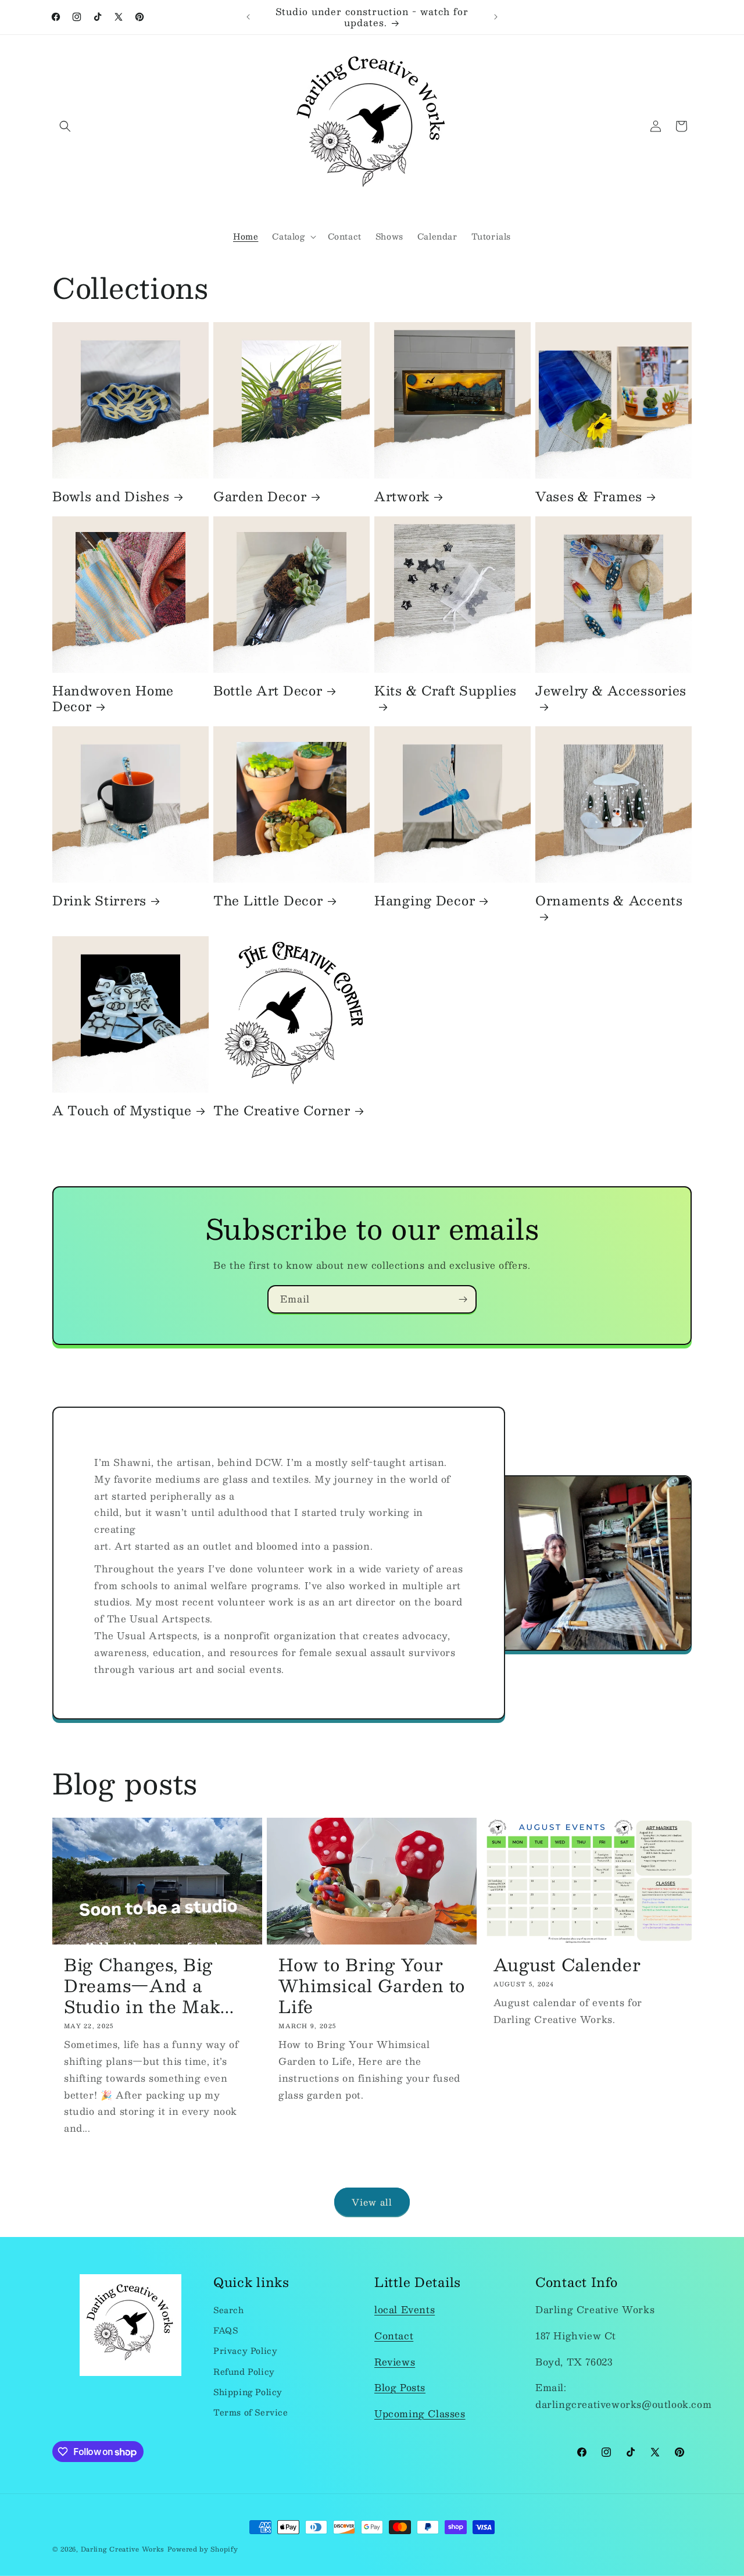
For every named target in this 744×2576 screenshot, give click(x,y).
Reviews (395, 2362)
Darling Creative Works (123, 2549)
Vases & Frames (589, 496)
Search (229, 2310)
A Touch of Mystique (122, 1110)
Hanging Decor (425, 900)
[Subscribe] (463, 1299)
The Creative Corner (282, 1110)
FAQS (226, 2330)
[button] (65, 126)
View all (372, 2202)
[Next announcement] (496, 17)
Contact (394, 2336)
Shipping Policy (248, 2392)
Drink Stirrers (99, 900)
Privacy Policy (245, 2351)
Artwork (402, 496)
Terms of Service (251, 2412)
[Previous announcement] (248, 17)
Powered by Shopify (203, 2549)
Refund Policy (244, 2371)
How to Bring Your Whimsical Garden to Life (372, 1985)
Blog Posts (400, 2388)
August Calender (567, 1964)
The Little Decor (268, 900)
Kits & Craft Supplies (446, 692)
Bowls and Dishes (111, 496)
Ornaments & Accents (609, 902)
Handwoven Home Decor (113, 698)
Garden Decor (260, 496)
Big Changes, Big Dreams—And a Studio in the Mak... (149, 1985)
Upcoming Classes (420, 2413)
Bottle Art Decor (268, 691)
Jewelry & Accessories (611, 692)
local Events (405, 2309)
